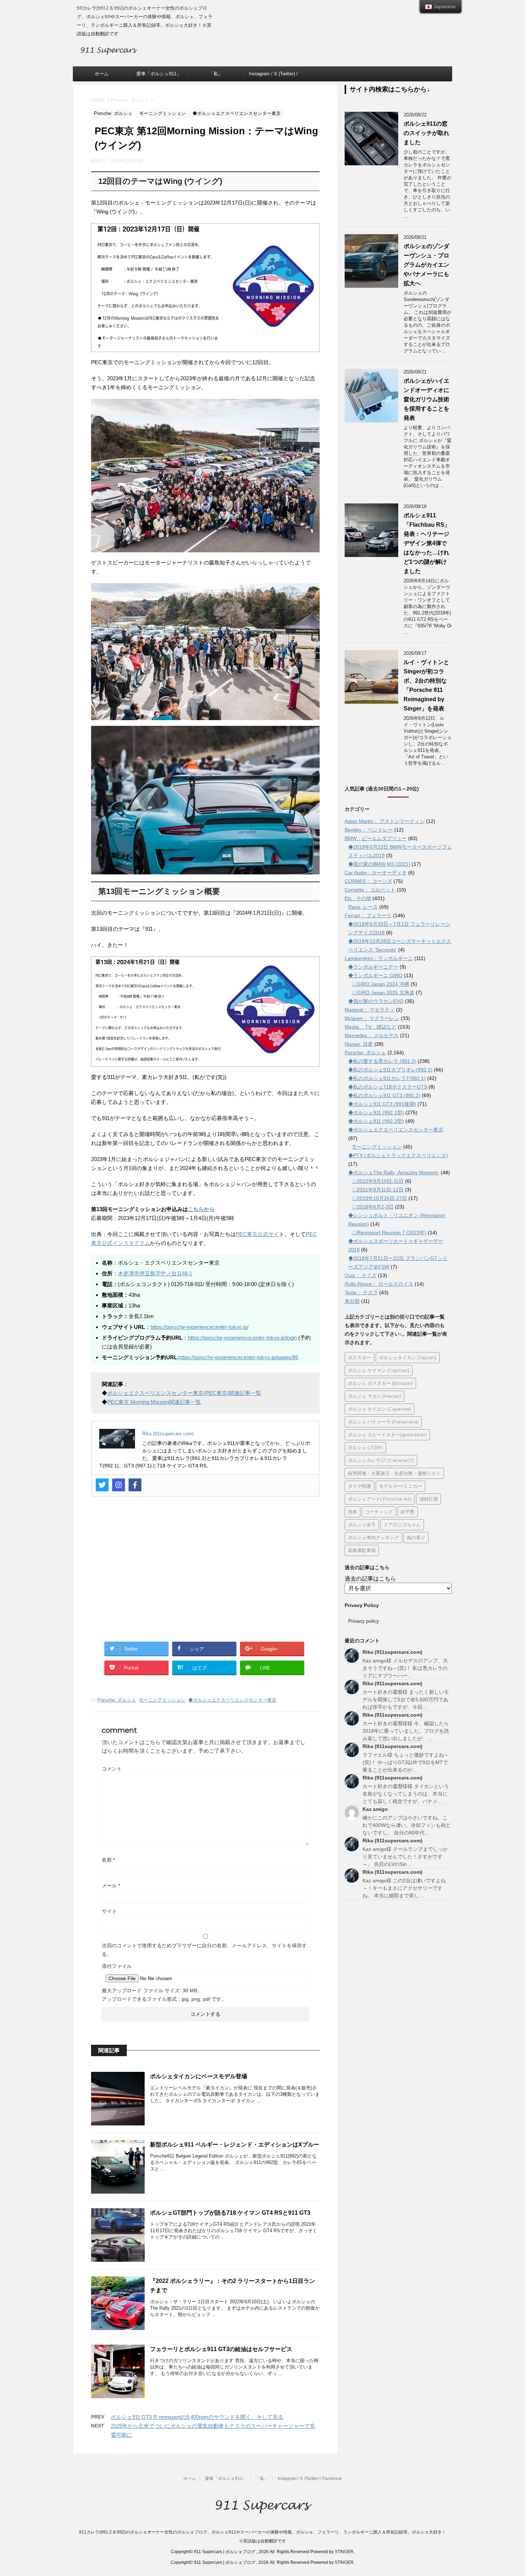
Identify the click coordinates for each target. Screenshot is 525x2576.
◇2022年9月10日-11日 (378, 1181)
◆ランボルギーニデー (373, 967)
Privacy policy (364, 1621)
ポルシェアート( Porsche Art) (380, 1499)
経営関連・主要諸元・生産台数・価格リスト (394, 1473)
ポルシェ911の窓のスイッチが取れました (426, 133)
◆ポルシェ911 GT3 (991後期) (382, 1104)
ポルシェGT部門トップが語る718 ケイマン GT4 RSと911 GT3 (230, 2213)
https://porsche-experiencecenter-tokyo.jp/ (199, 1327)
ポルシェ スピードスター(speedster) (387, 1435)
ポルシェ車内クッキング (373, 1537)
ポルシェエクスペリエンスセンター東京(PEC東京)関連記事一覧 (184, 1393)
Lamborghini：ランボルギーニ (379, 958)
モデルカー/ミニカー (401, 1486)
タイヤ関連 (359, 1486)
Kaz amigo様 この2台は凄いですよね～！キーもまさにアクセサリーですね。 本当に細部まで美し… (404, 1888)
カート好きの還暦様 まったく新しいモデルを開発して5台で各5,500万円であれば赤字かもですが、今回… (406, 1699)
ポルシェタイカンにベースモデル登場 (199, 2076)
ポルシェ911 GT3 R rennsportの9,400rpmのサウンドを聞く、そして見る (197, 2417)
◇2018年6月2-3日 (373, 1207)
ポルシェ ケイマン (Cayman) (379, 1370)
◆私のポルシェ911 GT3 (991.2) (384, 1095)
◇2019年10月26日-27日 (379, 1198)
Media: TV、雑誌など (371, 1027)
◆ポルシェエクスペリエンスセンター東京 (232, 1700)
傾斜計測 (429, 1499)
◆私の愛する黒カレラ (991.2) (382, 1061)
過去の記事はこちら (370, 1579)
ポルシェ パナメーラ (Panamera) (383, 1422)
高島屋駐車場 (362, 1550)
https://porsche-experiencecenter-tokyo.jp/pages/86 (238, 1357)
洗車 (352, 1512)
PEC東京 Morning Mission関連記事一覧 (154, 1402)
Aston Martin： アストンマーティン (385, 821)
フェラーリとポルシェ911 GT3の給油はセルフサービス (221, 2349)
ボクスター (359, 1357)
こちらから (201, 1209)
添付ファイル (117, 1966)
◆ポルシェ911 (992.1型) (376, 1113)
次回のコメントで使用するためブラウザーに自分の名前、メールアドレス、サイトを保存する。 (204, 1950)
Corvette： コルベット (370, 890)
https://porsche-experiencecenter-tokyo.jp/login (242, 1338)
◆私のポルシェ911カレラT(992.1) (387, 1078)
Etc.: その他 (358, 898)
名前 (108, 1860)
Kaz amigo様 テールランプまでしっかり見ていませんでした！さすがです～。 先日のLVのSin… (405, 1857)
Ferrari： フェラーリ (368, 915)
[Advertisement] (205, 1574)
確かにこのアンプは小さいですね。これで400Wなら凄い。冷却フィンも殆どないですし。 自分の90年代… (407, 1825)
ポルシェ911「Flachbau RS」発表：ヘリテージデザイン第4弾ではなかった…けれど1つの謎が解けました (427, 543)
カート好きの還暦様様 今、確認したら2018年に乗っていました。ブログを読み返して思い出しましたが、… (406, 1731)
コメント (112, 1769)
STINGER (344, 2552)
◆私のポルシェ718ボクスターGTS (388, 1087)
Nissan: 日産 (359, 1044)
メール (111, 1885)
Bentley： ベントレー (369, 830)
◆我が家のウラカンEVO (376, 1001)
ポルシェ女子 (362, 1525)
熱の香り (416, 1537)
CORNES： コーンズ (368, 881)
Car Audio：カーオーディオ (376, 873)
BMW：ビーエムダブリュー (376, 838)
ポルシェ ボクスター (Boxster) (380, 1383)
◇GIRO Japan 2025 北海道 (383, 993)
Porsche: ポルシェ (117, 1700)
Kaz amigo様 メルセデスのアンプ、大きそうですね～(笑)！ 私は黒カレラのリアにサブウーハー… (405, 1668)
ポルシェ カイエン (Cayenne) (379, 1409)
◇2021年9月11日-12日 (378, 1190)
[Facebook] (135, 1485)
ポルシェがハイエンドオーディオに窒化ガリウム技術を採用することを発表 (426, 399)
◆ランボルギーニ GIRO (375, 975)
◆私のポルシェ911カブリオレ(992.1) (390, 1070)
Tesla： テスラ (361, 1292)
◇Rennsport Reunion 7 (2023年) (389, 1232)
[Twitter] (102, 1485)
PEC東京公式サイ (257, 1234)
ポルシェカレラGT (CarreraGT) (381, 1460)
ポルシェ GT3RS (365, 1447)
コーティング (379, 1512)
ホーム (102, 74)
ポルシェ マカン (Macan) (374, 1396)
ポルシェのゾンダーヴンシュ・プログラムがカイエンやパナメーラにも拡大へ (426, 265)
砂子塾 (408, 1512)
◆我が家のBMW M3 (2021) (379, 864)
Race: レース (363, 907)
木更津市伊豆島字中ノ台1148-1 (155, 1273)
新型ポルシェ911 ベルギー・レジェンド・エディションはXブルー (235, 2145)
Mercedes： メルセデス (372, 1035)
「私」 (216, 74)
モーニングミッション (162, 1700)
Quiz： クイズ (361, 1275)
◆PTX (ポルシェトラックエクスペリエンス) (398, 1155)
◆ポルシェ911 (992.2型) (376, 1121)
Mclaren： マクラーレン (372, 1018)
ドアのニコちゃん (402, 1525)
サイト (109, 1911)
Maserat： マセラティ (370, 1010)
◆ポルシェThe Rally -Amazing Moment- (394, 1172)
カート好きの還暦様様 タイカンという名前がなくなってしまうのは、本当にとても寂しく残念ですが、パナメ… (406, 1794)
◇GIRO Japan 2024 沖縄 (381, 984)
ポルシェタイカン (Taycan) (408, 1357)
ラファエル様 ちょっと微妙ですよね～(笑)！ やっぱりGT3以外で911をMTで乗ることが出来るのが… (406, 1762)
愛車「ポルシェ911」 (159, 74)
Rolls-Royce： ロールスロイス (379, 1284)
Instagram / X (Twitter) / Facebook (273, 76)
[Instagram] (119, 1485)
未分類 (352, 1301)
